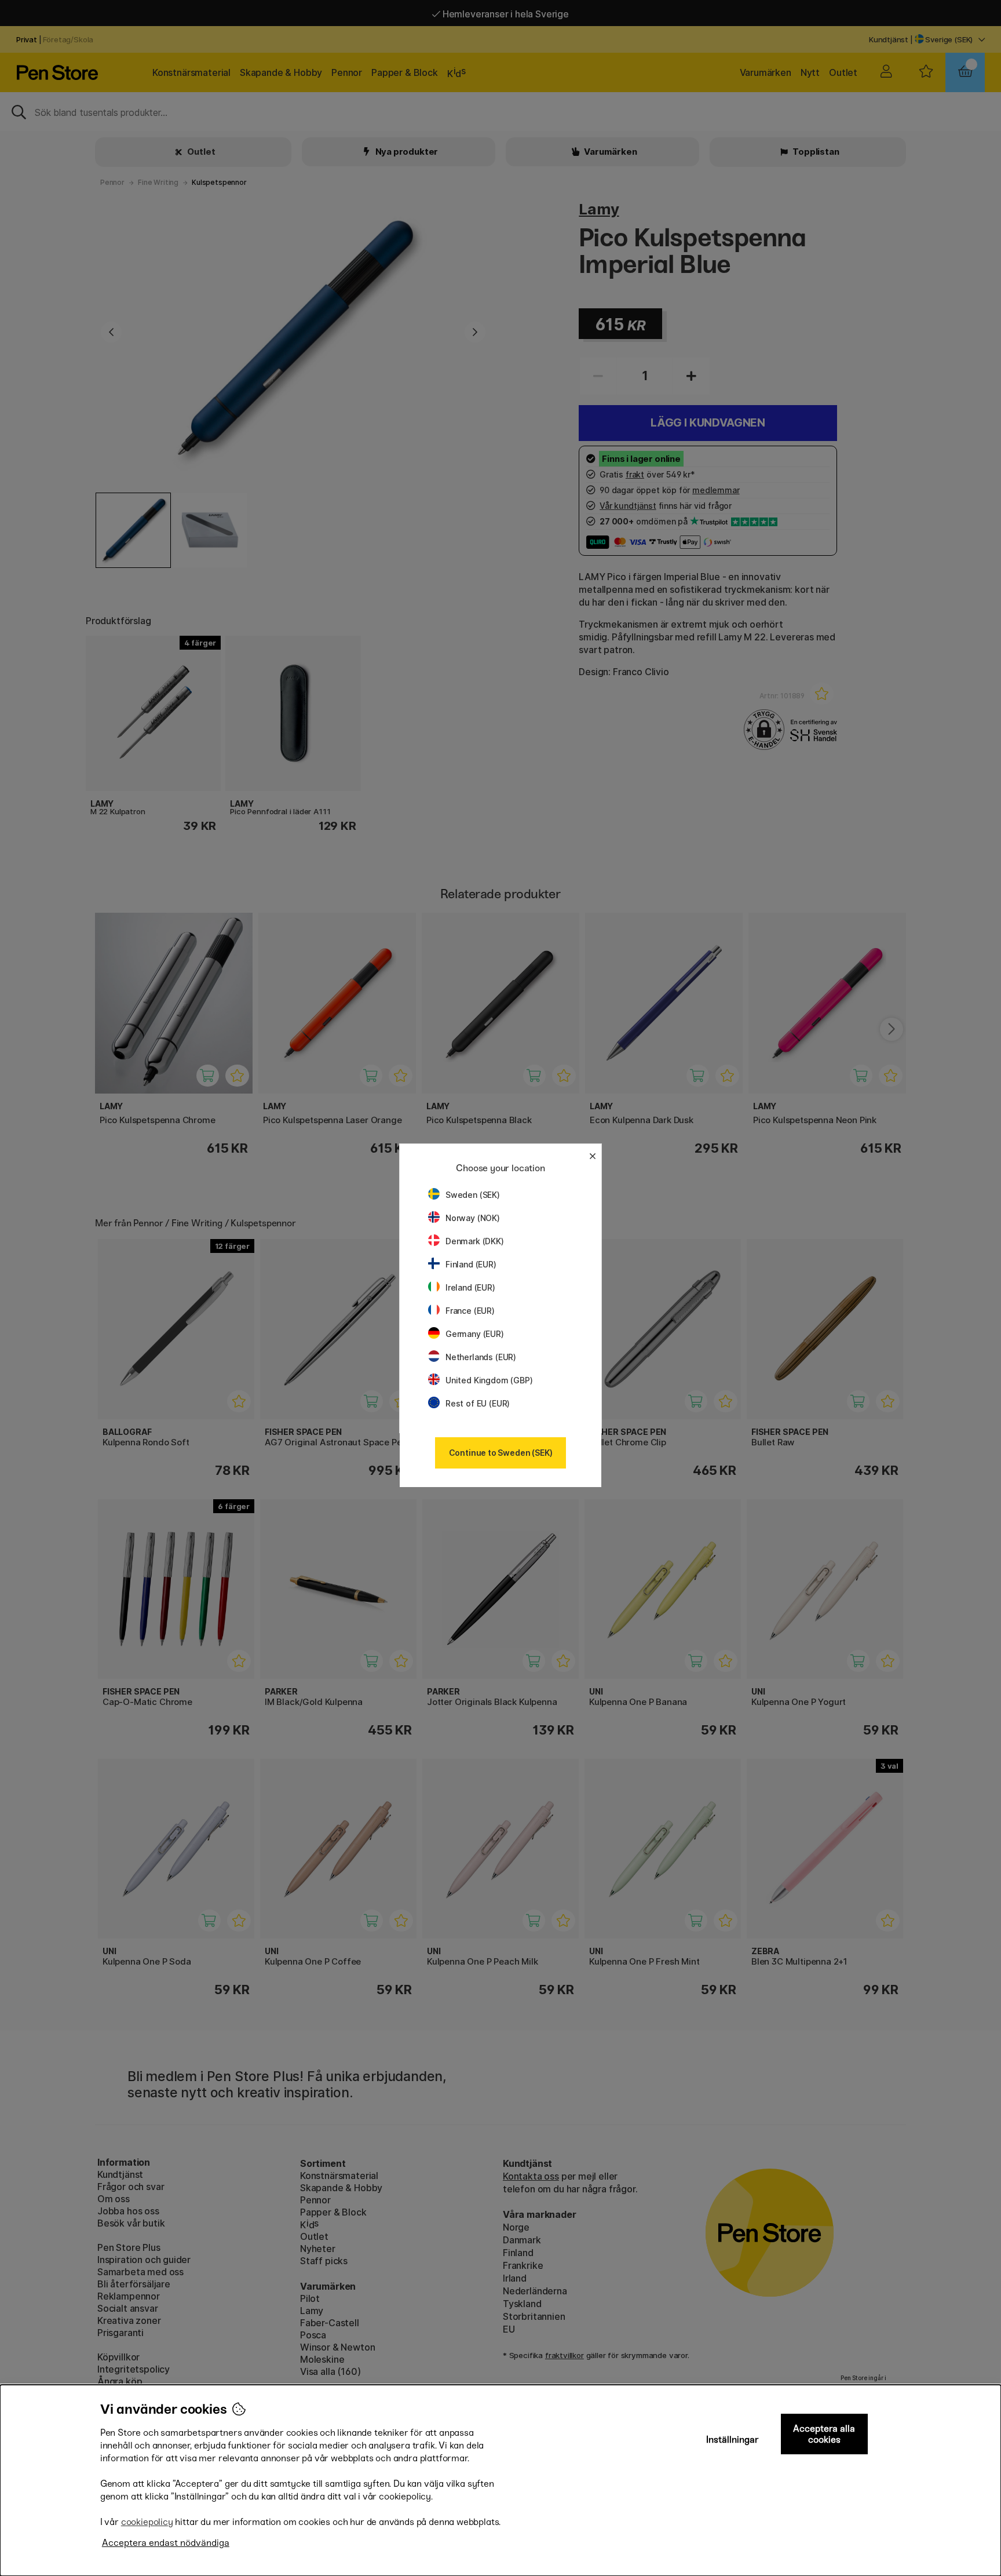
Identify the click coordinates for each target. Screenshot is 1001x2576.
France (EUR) (470, 1311)
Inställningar (733, 2440)
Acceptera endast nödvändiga (166, 2543)
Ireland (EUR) (470, 1287)
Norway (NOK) (473, 1218)
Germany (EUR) (475, 1334)
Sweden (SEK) (473, 1195)
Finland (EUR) (471, 1264)
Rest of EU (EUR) (478, 1403)
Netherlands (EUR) (481, 1357)
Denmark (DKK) (475, 1241)
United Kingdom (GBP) (489, 1380)
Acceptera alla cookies (824, 2434)
